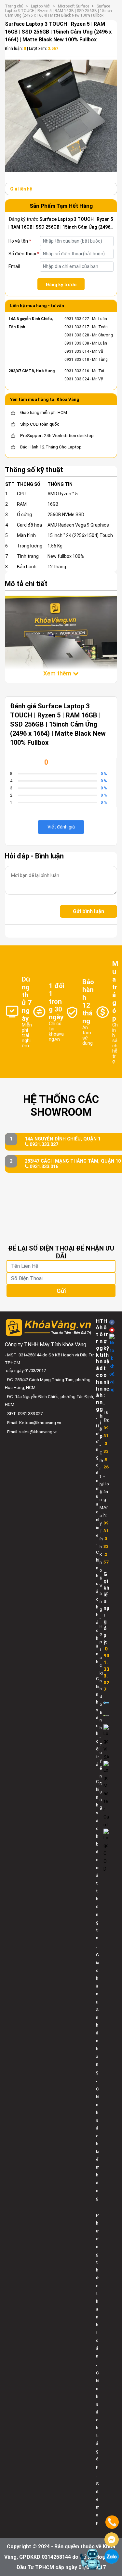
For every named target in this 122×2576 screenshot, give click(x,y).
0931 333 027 (77, 319)
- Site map (98, 2499)
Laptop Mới (41, 6)
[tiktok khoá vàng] (112, 1364)
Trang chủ (14, 6)
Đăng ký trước (61, 285)
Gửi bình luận (88, 911)
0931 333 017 (77, 327)
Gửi (61, 1291)
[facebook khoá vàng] (112, 1322)
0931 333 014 (77, 351)
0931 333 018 (77, 360)
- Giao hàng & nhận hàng (98, 2010)
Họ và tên (20, 241)
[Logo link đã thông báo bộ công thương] (106, 1702)
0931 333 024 (77, 379)
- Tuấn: (106, 1436)
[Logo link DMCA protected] (106, 1715)
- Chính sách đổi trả (98, 1718)
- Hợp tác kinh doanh (101, 1673)
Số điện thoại (24, 254)
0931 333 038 (77, 343)
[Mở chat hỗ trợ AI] (90, 2559)
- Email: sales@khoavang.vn (31, 1432)
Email (14, 266)
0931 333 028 (77, 335)
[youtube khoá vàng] (112, 1330)
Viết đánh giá (61, 827)
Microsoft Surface (74, 6)
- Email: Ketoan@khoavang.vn (33, 1423)
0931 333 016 (77, 371)
